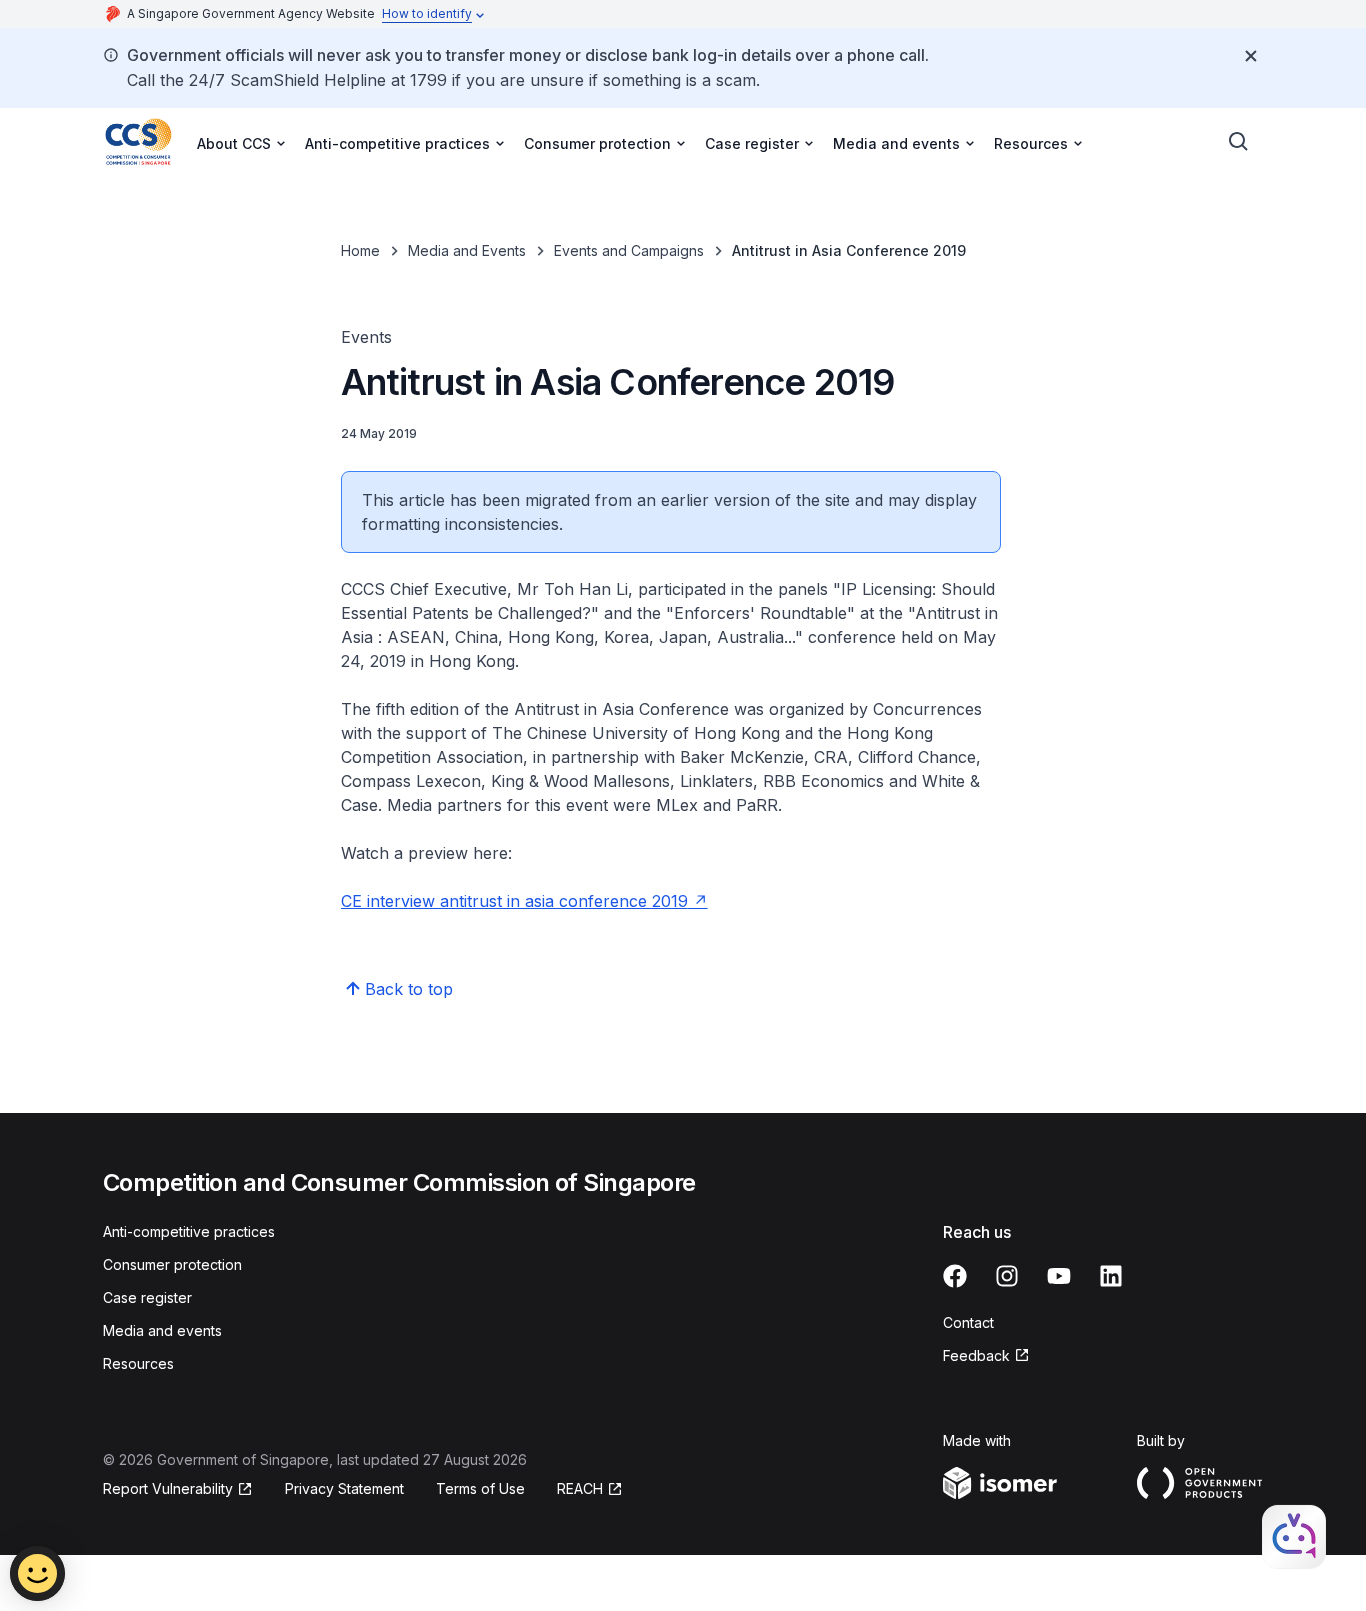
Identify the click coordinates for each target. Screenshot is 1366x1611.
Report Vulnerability (168, 1488)
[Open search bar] (1239, 142)
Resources (138, 1363)
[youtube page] (1059, 1276)
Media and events (162, 1330)
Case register (147, 1297)
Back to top (409, 989)
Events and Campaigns (629, 250)
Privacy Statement (344, 1488)
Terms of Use (480, 1488)
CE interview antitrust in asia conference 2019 (514, 901)
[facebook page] (955, 1276)
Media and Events (467, 250)
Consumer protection (172, 1264)
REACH (580, 1488)
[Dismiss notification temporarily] (1251, 56)
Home (360, 250)
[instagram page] (1007, 1276)
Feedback (976, 1355)
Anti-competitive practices (189, 1231)
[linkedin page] (1111, 1276)
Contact (968, 1322)
